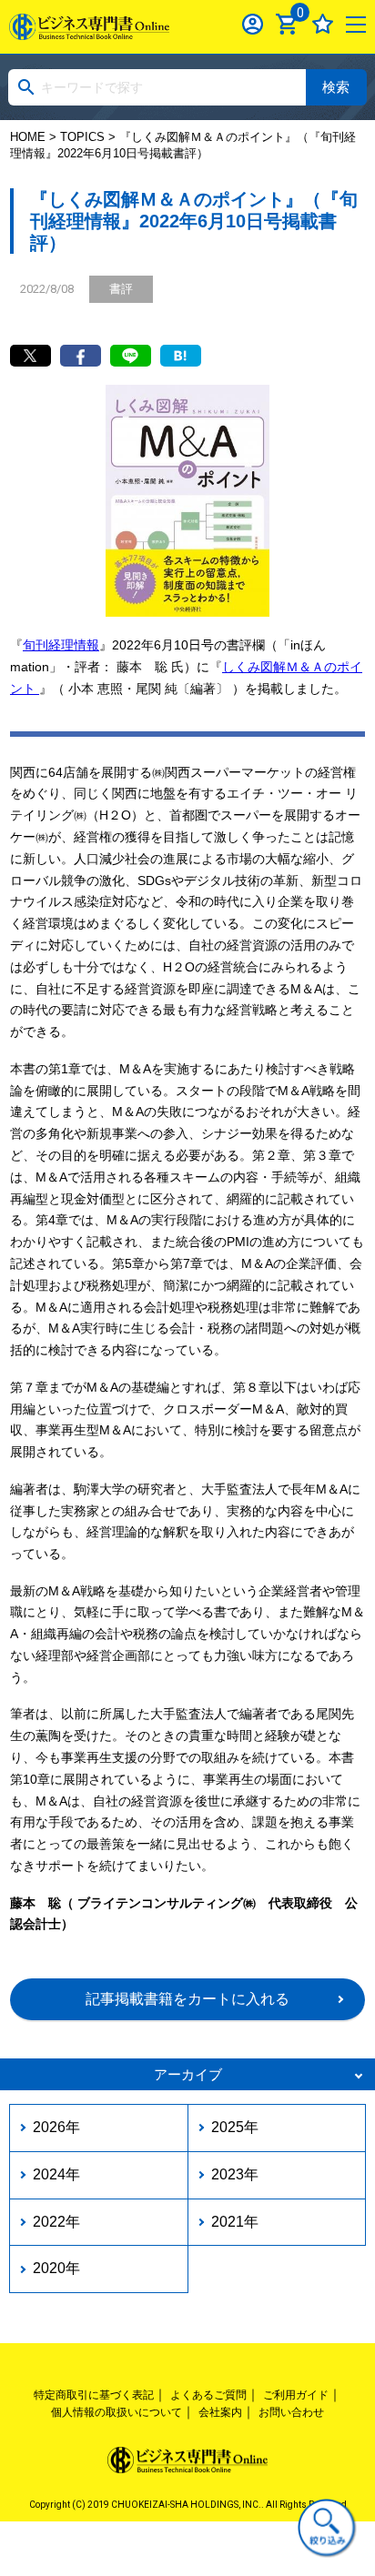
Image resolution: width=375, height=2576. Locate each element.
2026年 (56, 2127)
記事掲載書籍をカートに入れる (187, 1999)
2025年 (235, 2127)
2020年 (56, 2268)
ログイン (253, 24)
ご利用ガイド (296, 2395)
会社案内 (220, 2412)
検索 (336, 87)
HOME (28, 137)
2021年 (235, 2222)
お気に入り (323, 24)
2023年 (235, 2174)
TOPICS (82, 137)
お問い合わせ (291, 2412)
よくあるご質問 (208, 2395)
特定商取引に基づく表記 (94, 2395)
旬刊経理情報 (61, 645)
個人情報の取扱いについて (117, 2412)
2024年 (56, 2174)
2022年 (56, 2222)
